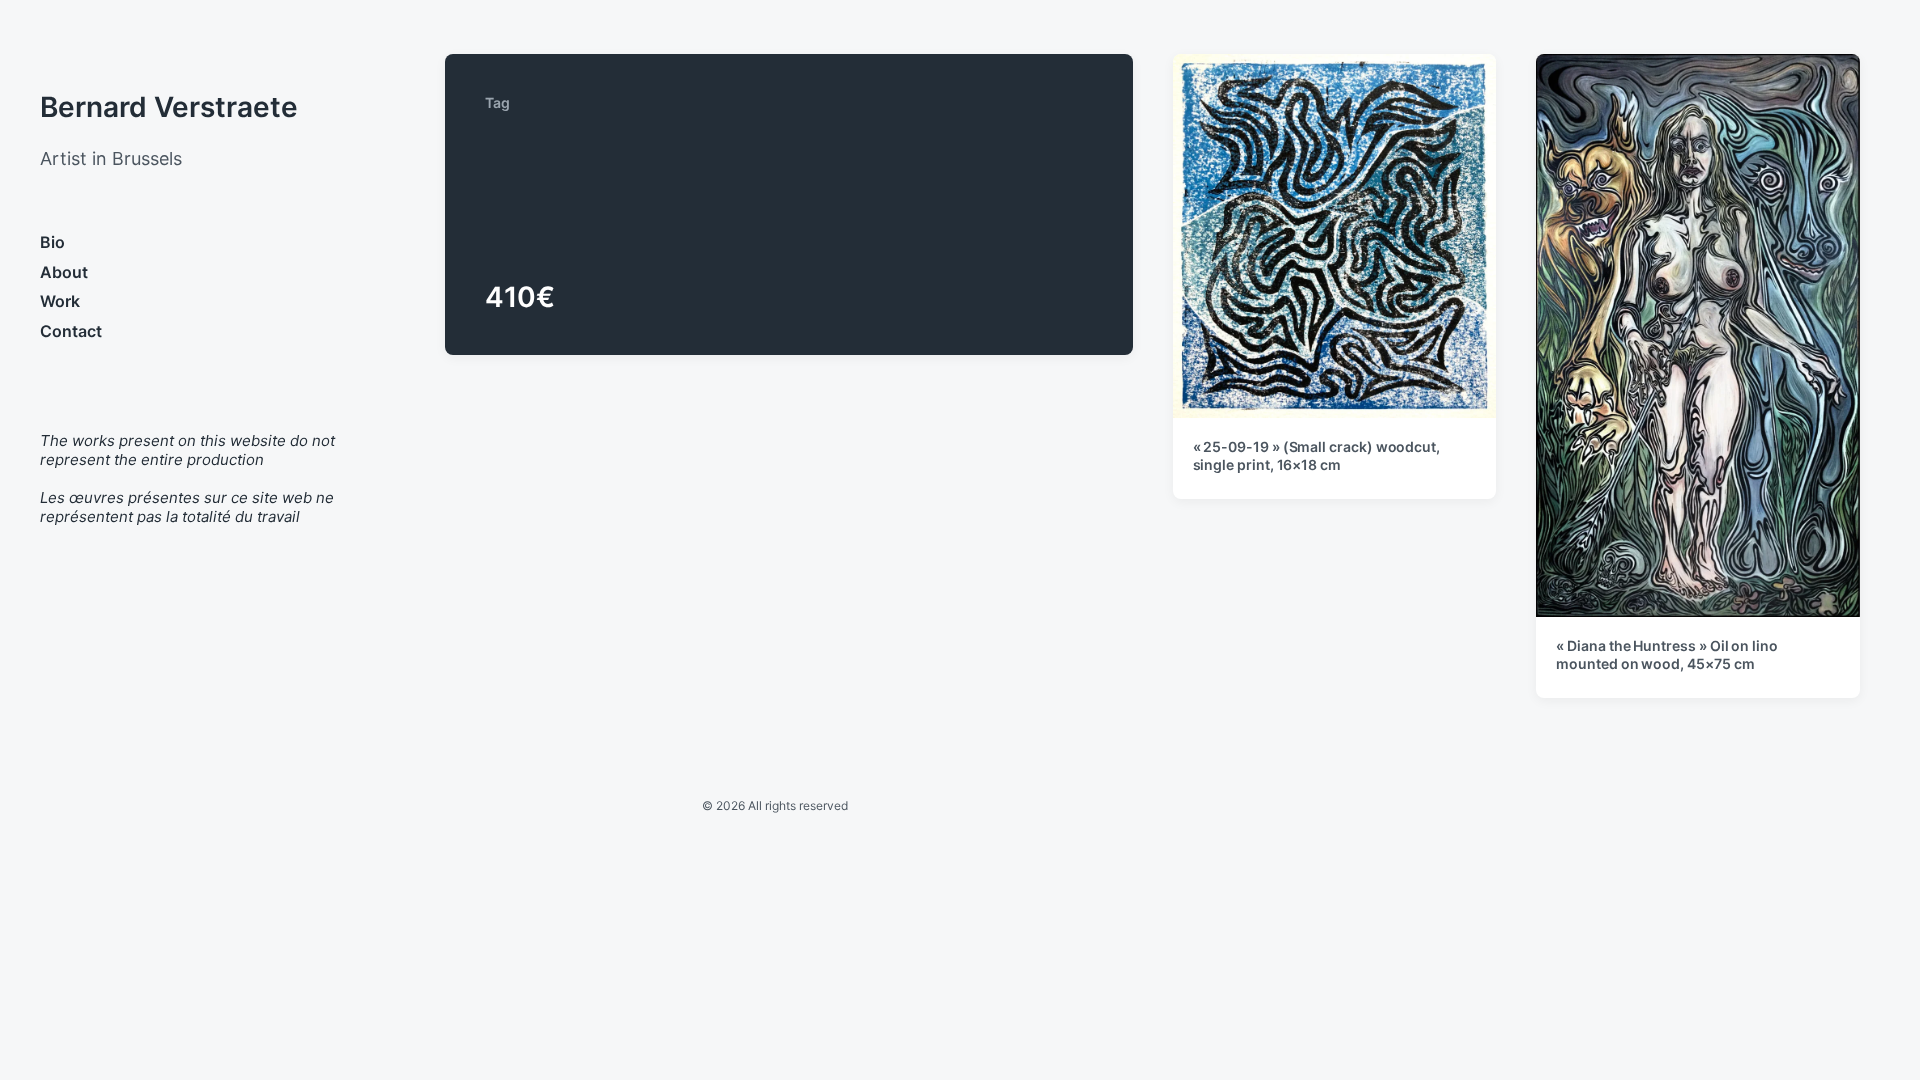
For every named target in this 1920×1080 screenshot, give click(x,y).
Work (60, 301)
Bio (52, 242)
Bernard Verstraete (169, 107)
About (64, 272)
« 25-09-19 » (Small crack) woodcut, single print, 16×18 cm (1317, 455)
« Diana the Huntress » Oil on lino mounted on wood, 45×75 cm (1667, 654)
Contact (71, 331)
